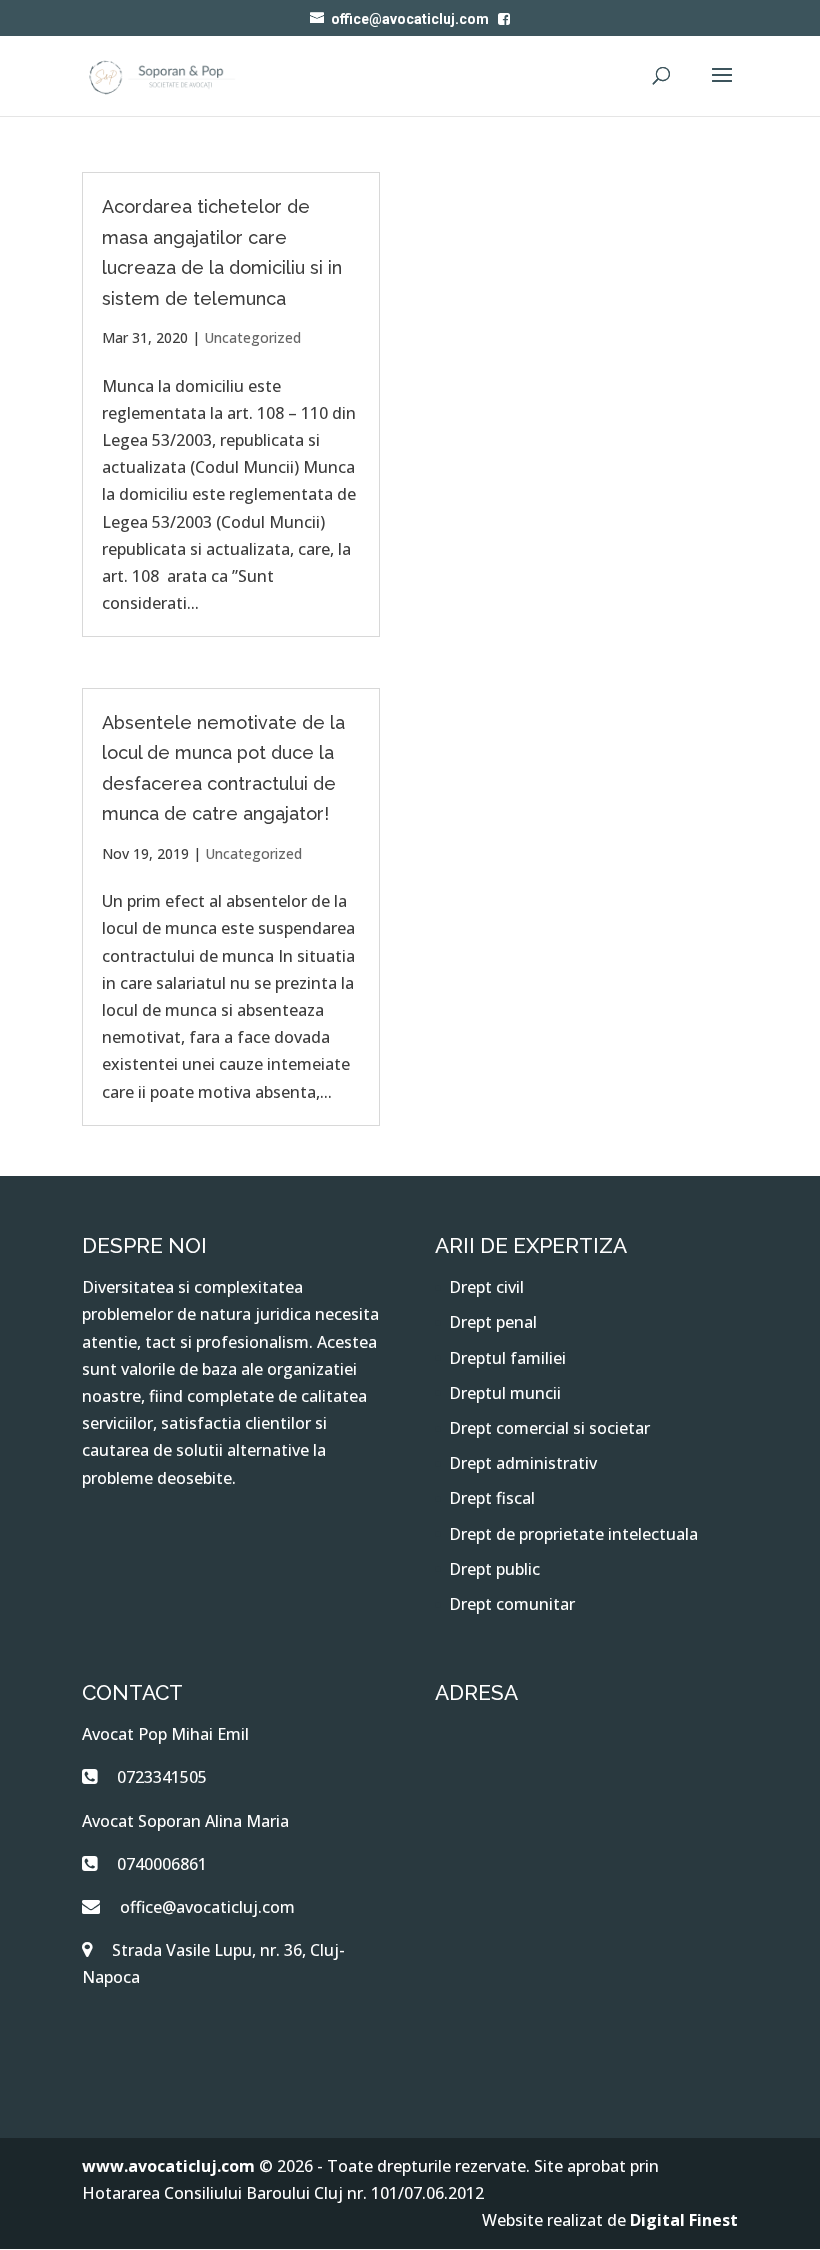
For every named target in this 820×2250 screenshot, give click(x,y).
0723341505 (162, 1777)
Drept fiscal (492, 1498)
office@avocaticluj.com (207, 1907)
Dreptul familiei (507, 1358)
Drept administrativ (523, 1463)
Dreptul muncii (505, 1393)
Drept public (494, 1569)
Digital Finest (684, 2220)
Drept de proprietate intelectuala (573, 1534)
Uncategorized (252, 337)
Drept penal (493, 1322)
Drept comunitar (512, 1604)
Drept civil (486, 1287)
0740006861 (162, 1864)
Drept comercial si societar (549, 1428)
